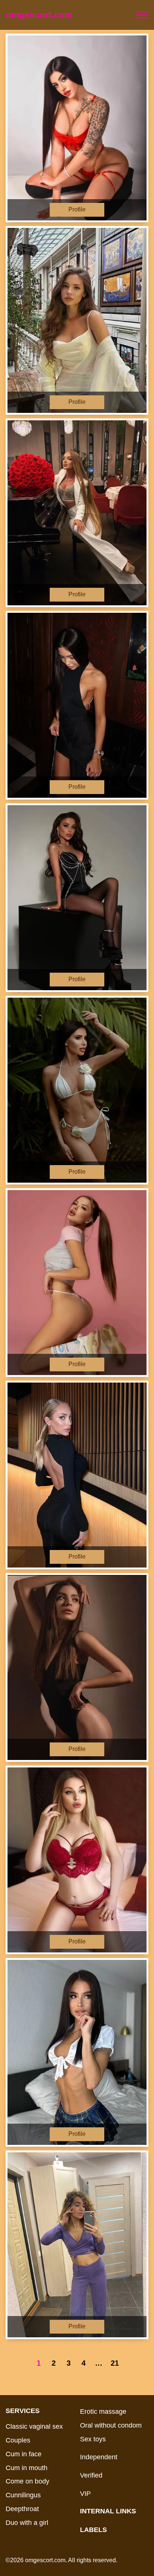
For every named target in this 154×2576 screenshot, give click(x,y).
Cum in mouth (27, 2468)
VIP (85, 2494)
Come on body (27, 2481)
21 (115, 2363)
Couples (18, 2440)
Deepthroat (22, 2509)
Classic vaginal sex (34, 2426)
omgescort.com (39, 15)
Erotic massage (103, 2412)
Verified (91, 2475)
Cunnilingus (23, 2495)
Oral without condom (111, 2425)
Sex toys (93, 2439)
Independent (99, 2457)
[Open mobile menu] (142, 15)
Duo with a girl (27, 2523)
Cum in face (24, 2454)
